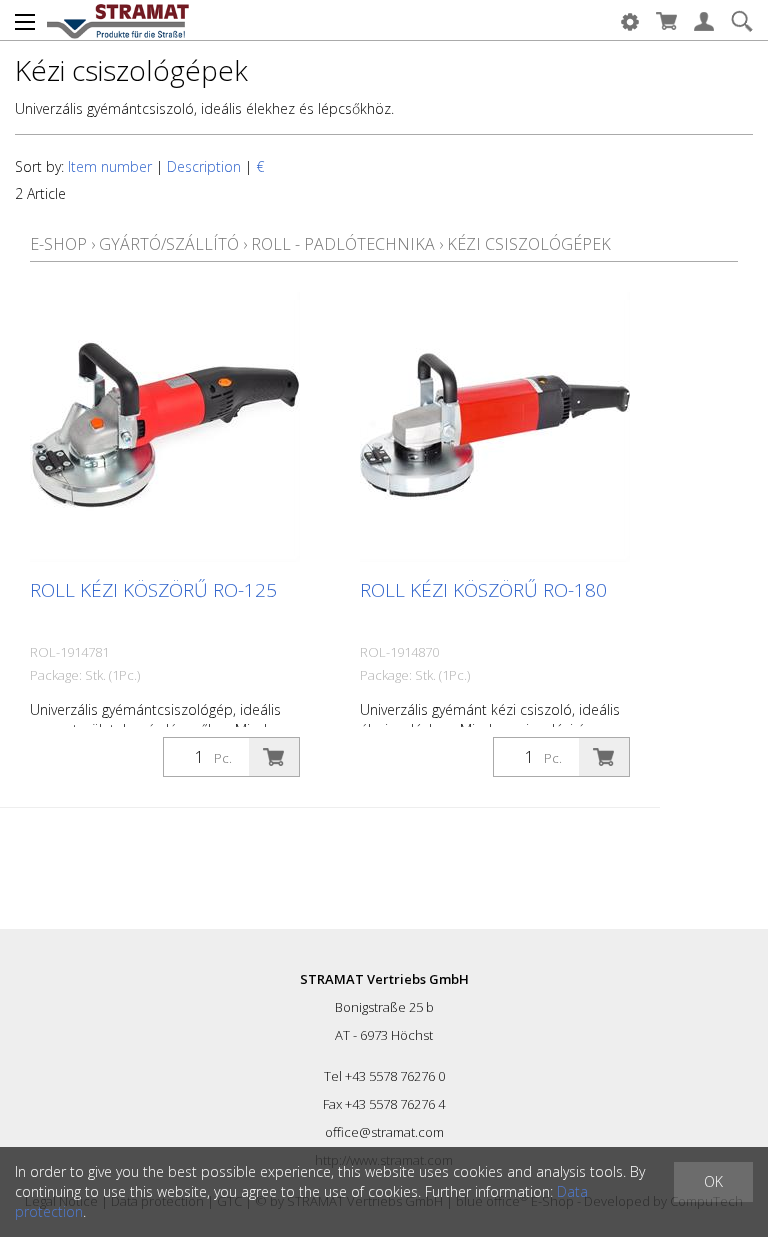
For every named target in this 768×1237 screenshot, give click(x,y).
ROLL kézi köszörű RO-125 (153, 590)
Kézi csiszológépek (529, 244)
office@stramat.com (384, 1132)
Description (204, 166)
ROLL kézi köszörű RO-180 (483, 590)
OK (713, 1181)
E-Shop (58, 244)
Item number (110, 166)
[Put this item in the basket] (274, 757)
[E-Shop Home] (118, 20)
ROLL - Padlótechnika (343, 244)
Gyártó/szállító (169, 244)
